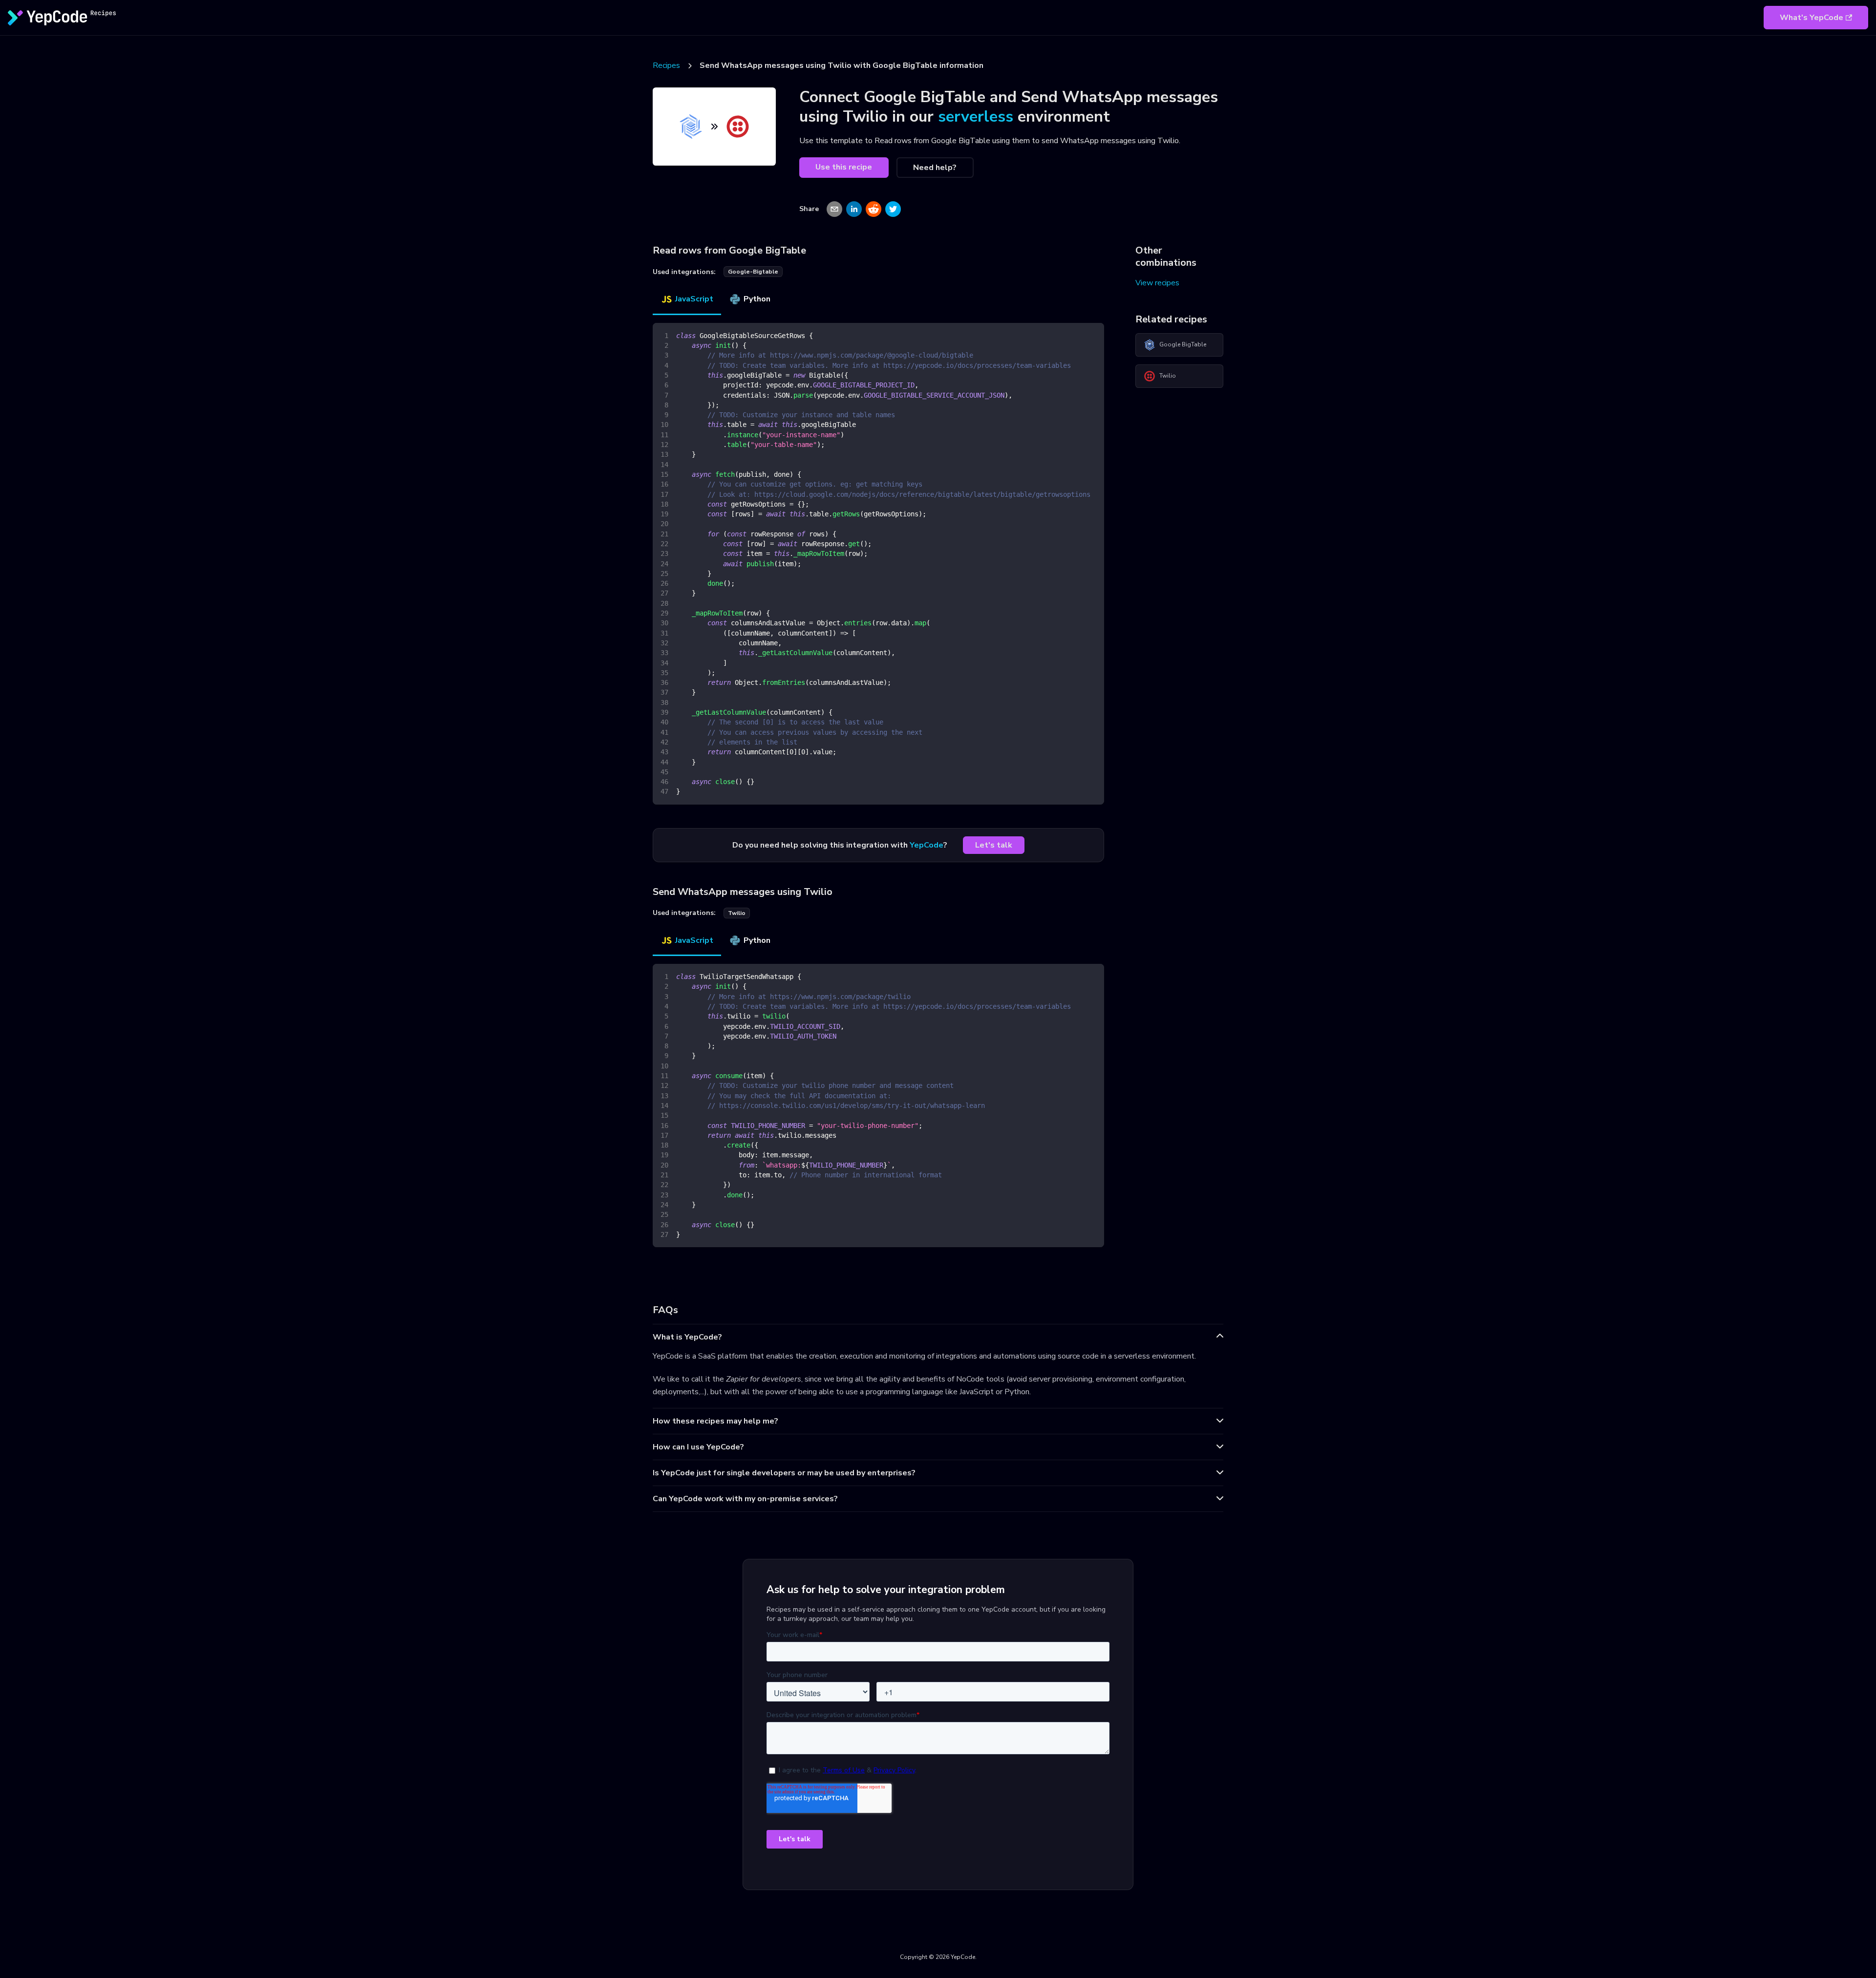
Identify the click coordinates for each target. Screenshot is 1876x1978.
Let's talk (994, 845)
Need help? (935, 168)
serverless (976, 117)
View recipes (1157, 283)
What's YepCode (1812, 18)
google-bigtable (753, 272)
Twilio (1168, 376)
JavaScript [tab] (694, 299)
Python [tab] (757, 299)
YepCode (927, 845)
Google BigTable (1183, 344)
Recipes (666, 65)
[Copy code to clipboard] (1092, 335)
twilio (737, 913)
